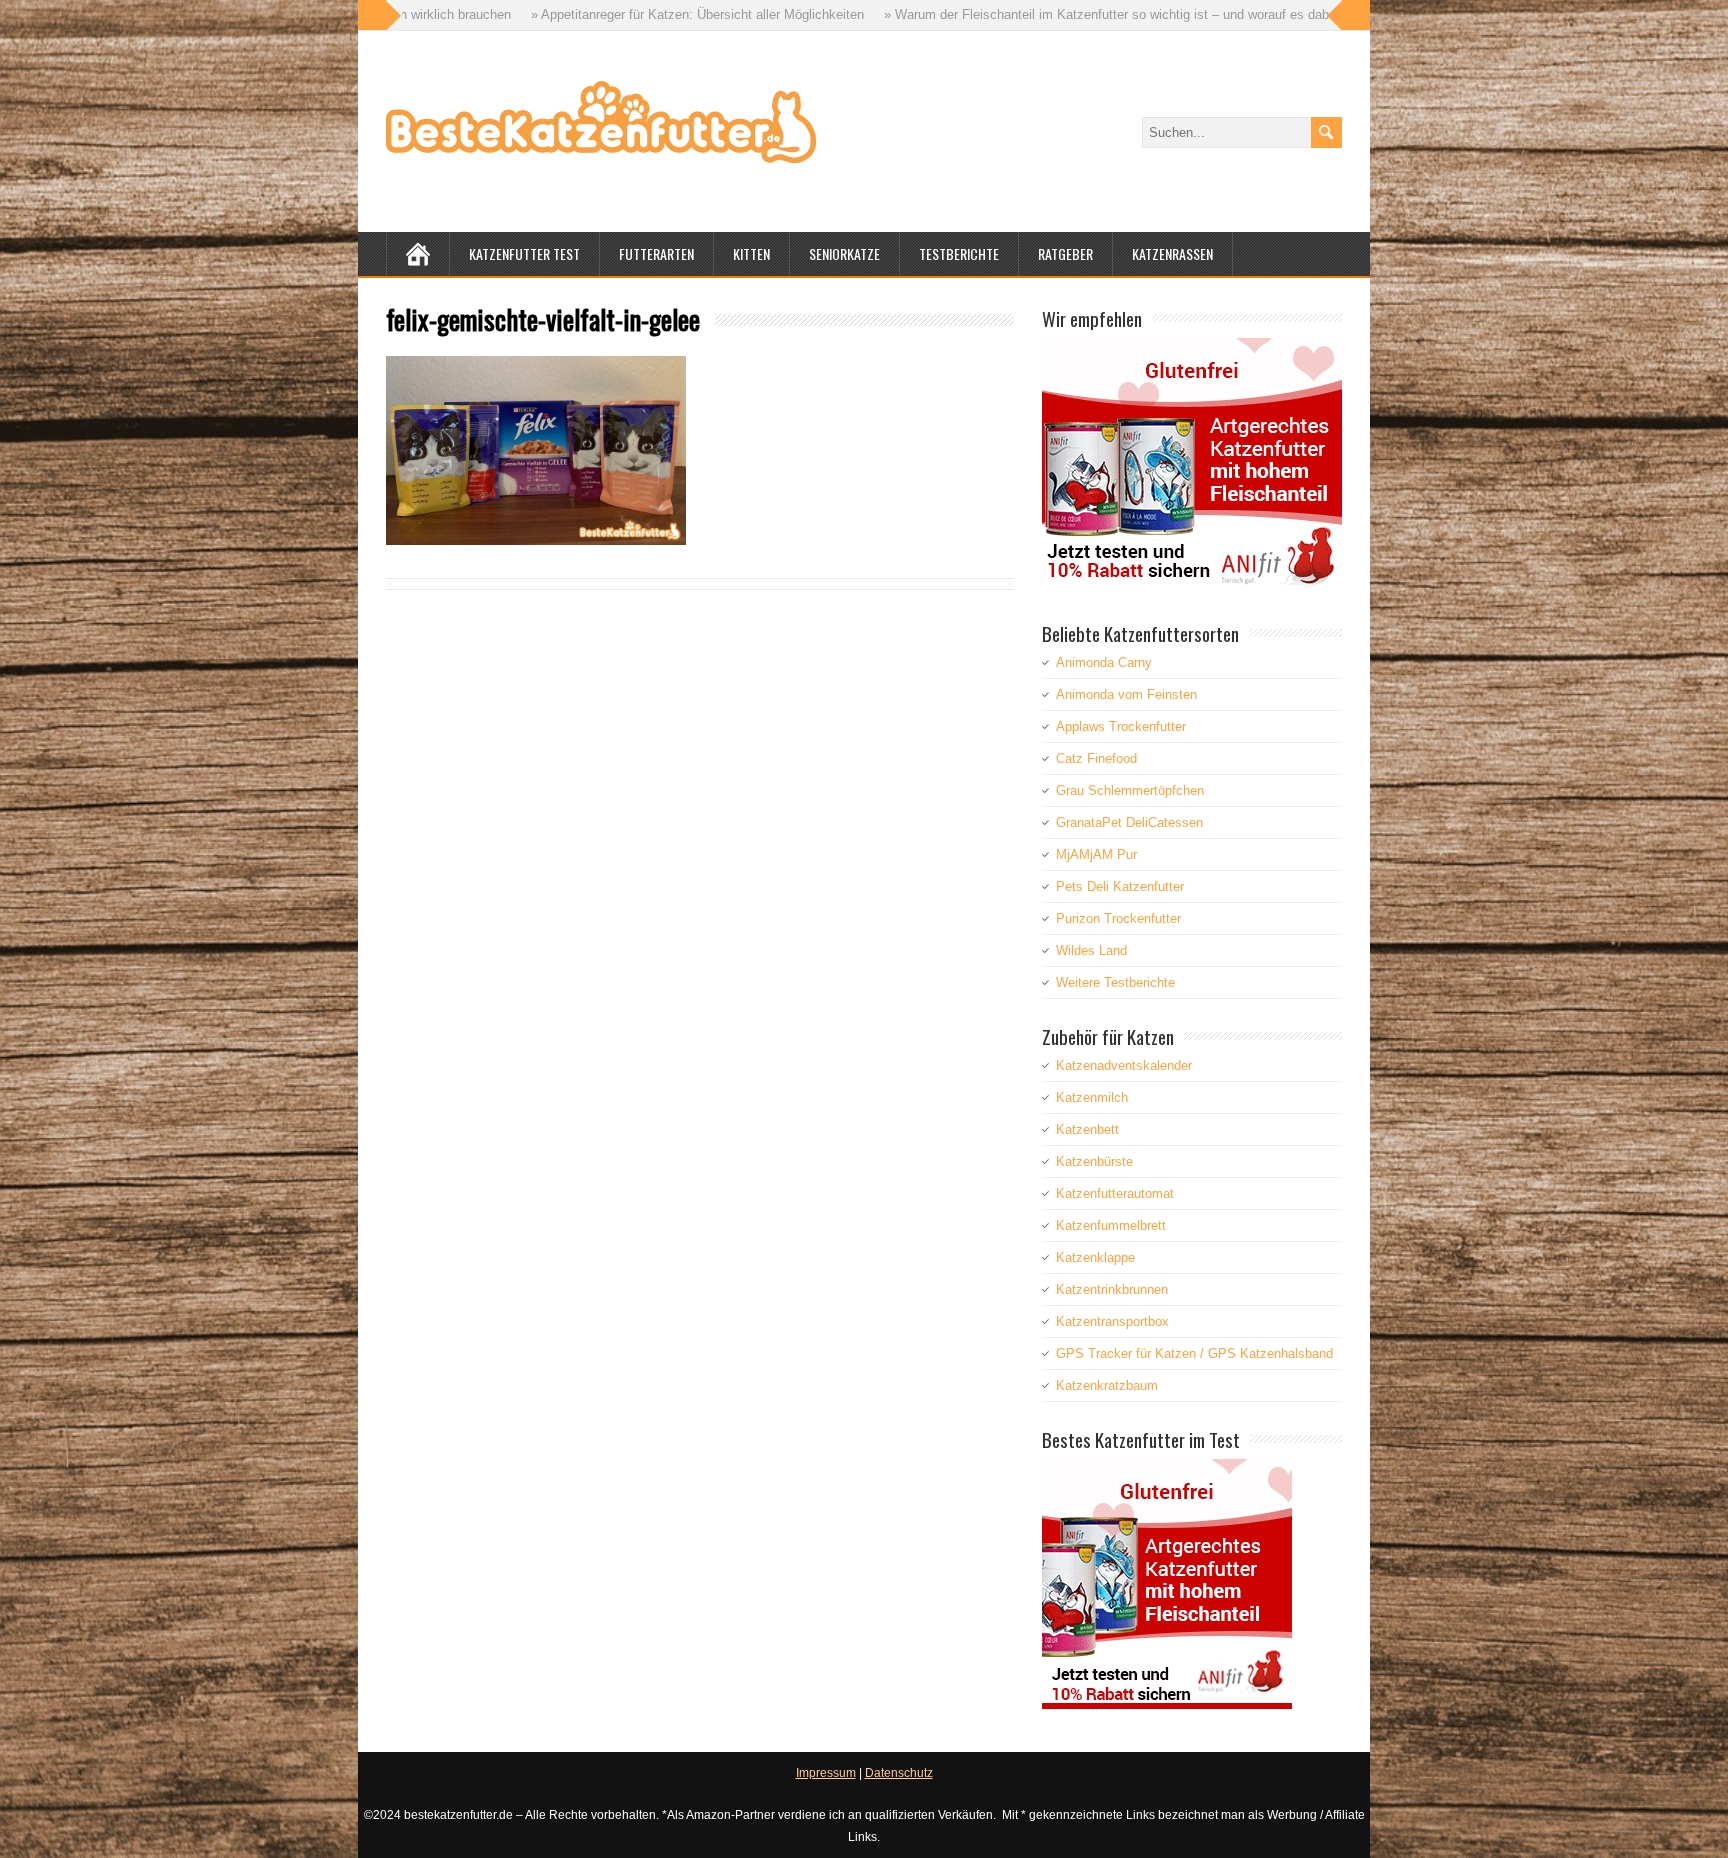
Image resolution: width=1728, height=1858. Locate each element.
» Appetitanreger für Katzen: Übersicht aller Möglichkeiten (567, 14)
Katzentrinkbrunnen (1112, 1289)
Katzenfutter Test (524, 253)
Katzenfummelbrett (1111, 1225)
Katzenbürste (1094, 1161)
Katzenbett (1087, 1129)
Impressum (826, 1773)
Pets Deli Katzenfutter (1120, 886)
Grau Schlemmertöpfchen (1130, 790)
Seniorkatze (844, 253)
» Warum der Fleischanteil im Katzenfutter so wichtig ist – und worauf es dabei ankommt (1010, 14)
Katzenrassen (1172, 253)
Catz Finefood (1096, 758)
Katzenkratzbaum (1107, 1385)
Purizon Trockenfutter (1118, 918)
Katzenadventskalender (1124, 1065)
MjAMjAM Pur (1096, 854)
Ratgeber (1065, 253)
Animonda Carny (1104, 662)
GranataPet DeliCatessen (1129, 822)
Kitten (751, 253)
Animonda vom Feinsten (1126, 694)
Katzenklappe (1095, 1257)
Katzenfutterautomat (1115, 1193)
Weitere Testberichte (1115, 982)
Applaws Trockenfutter (1121, 726)
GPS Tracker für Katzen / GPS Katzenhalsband (1194, 1353)
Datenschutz (899, 1773)
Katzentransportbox (1112, 1321)
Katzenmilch (1092, 1097)
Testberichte (959, 253)
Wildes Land (1091, 950)
